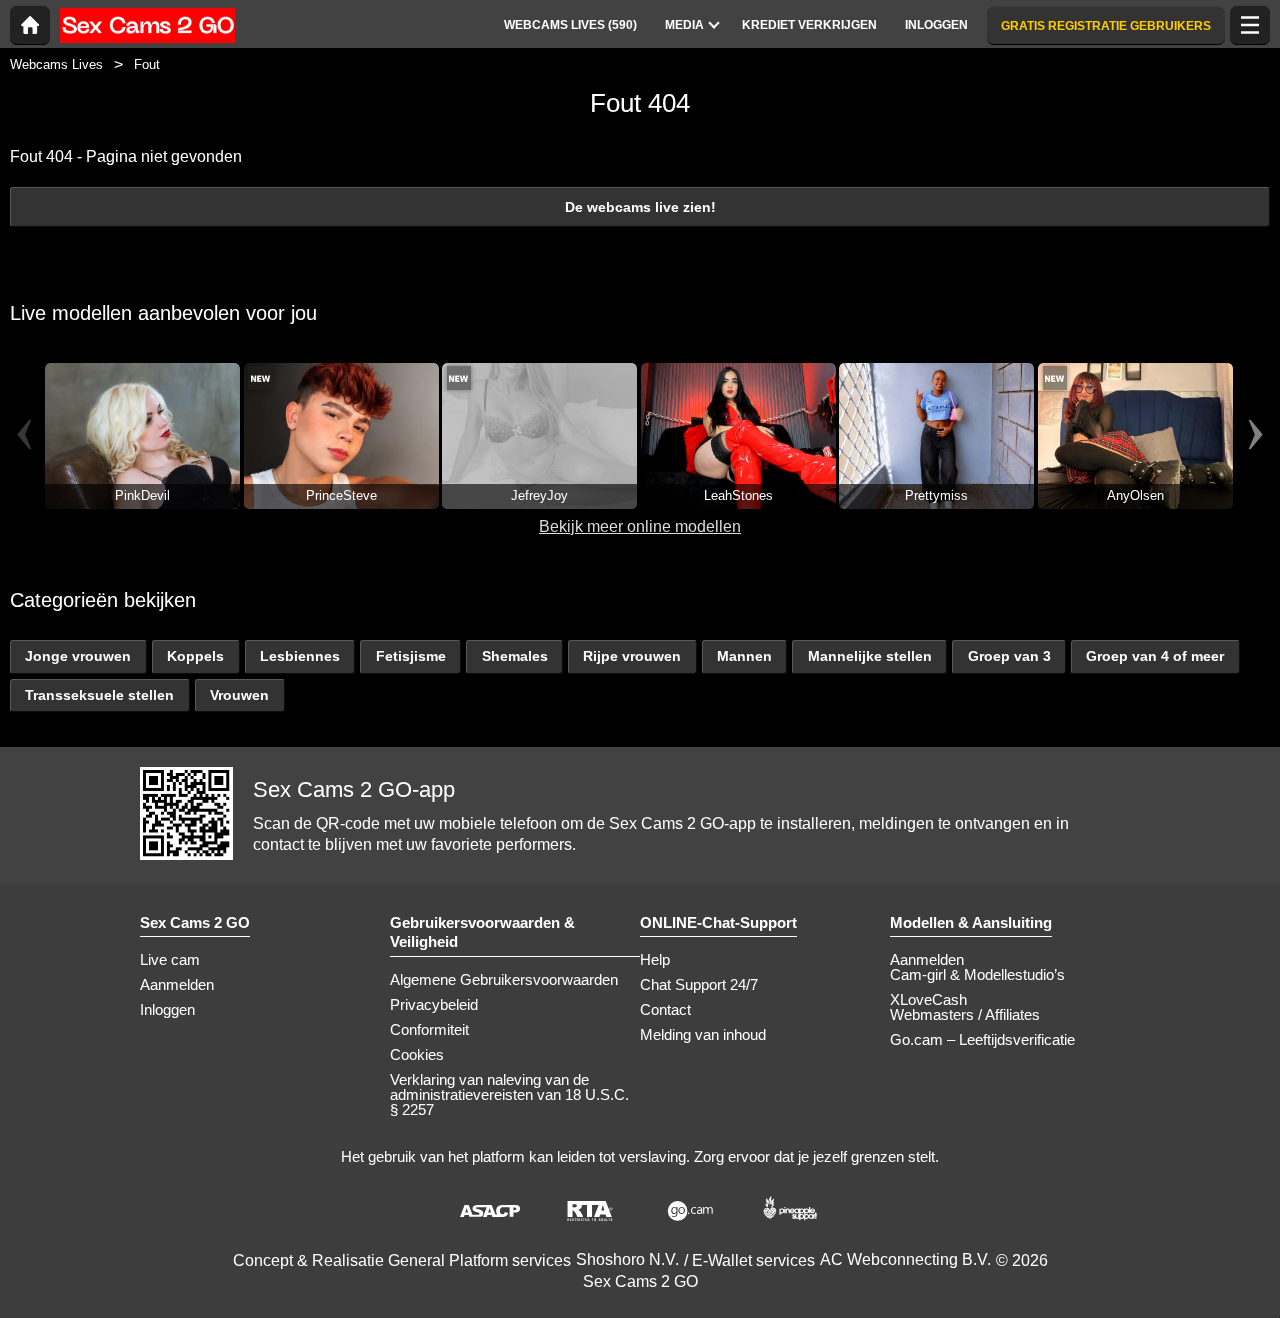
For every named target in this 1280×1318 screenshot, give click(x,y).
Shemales (515, 656)
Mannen (744, 656)
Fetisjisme (411, 656)
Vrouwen (239, 695)
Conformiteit (429, 1029)
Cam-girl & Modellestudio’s (977, 974)
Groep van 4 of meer (1155, 656)
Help (655, 959)
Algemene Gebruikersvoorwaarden (504, 979)
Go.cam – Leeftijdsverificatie (982, 1039)
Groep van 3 (1009, 656)
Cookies (417, 1054)
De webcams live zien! (640, 207)
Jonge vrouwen (78, 656)
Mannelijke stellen (870, 656)
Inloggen (167, 1009)
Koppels (195, 656)
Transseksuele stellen (99, 695)
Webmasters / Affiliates (965, 1014)
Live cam (170, 959)
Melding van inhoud (703, 1034)
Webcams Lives (56, 64)
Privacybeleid (434, 1004)
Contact (665, 1009)
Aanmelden (177, 984)
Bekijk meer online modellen (640, 526)
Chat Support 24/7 (699, 984)
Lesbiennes (300, 656)
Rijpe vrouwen (632, 656)
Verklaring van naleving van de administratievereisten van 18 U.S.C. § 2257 (509, 1094)
